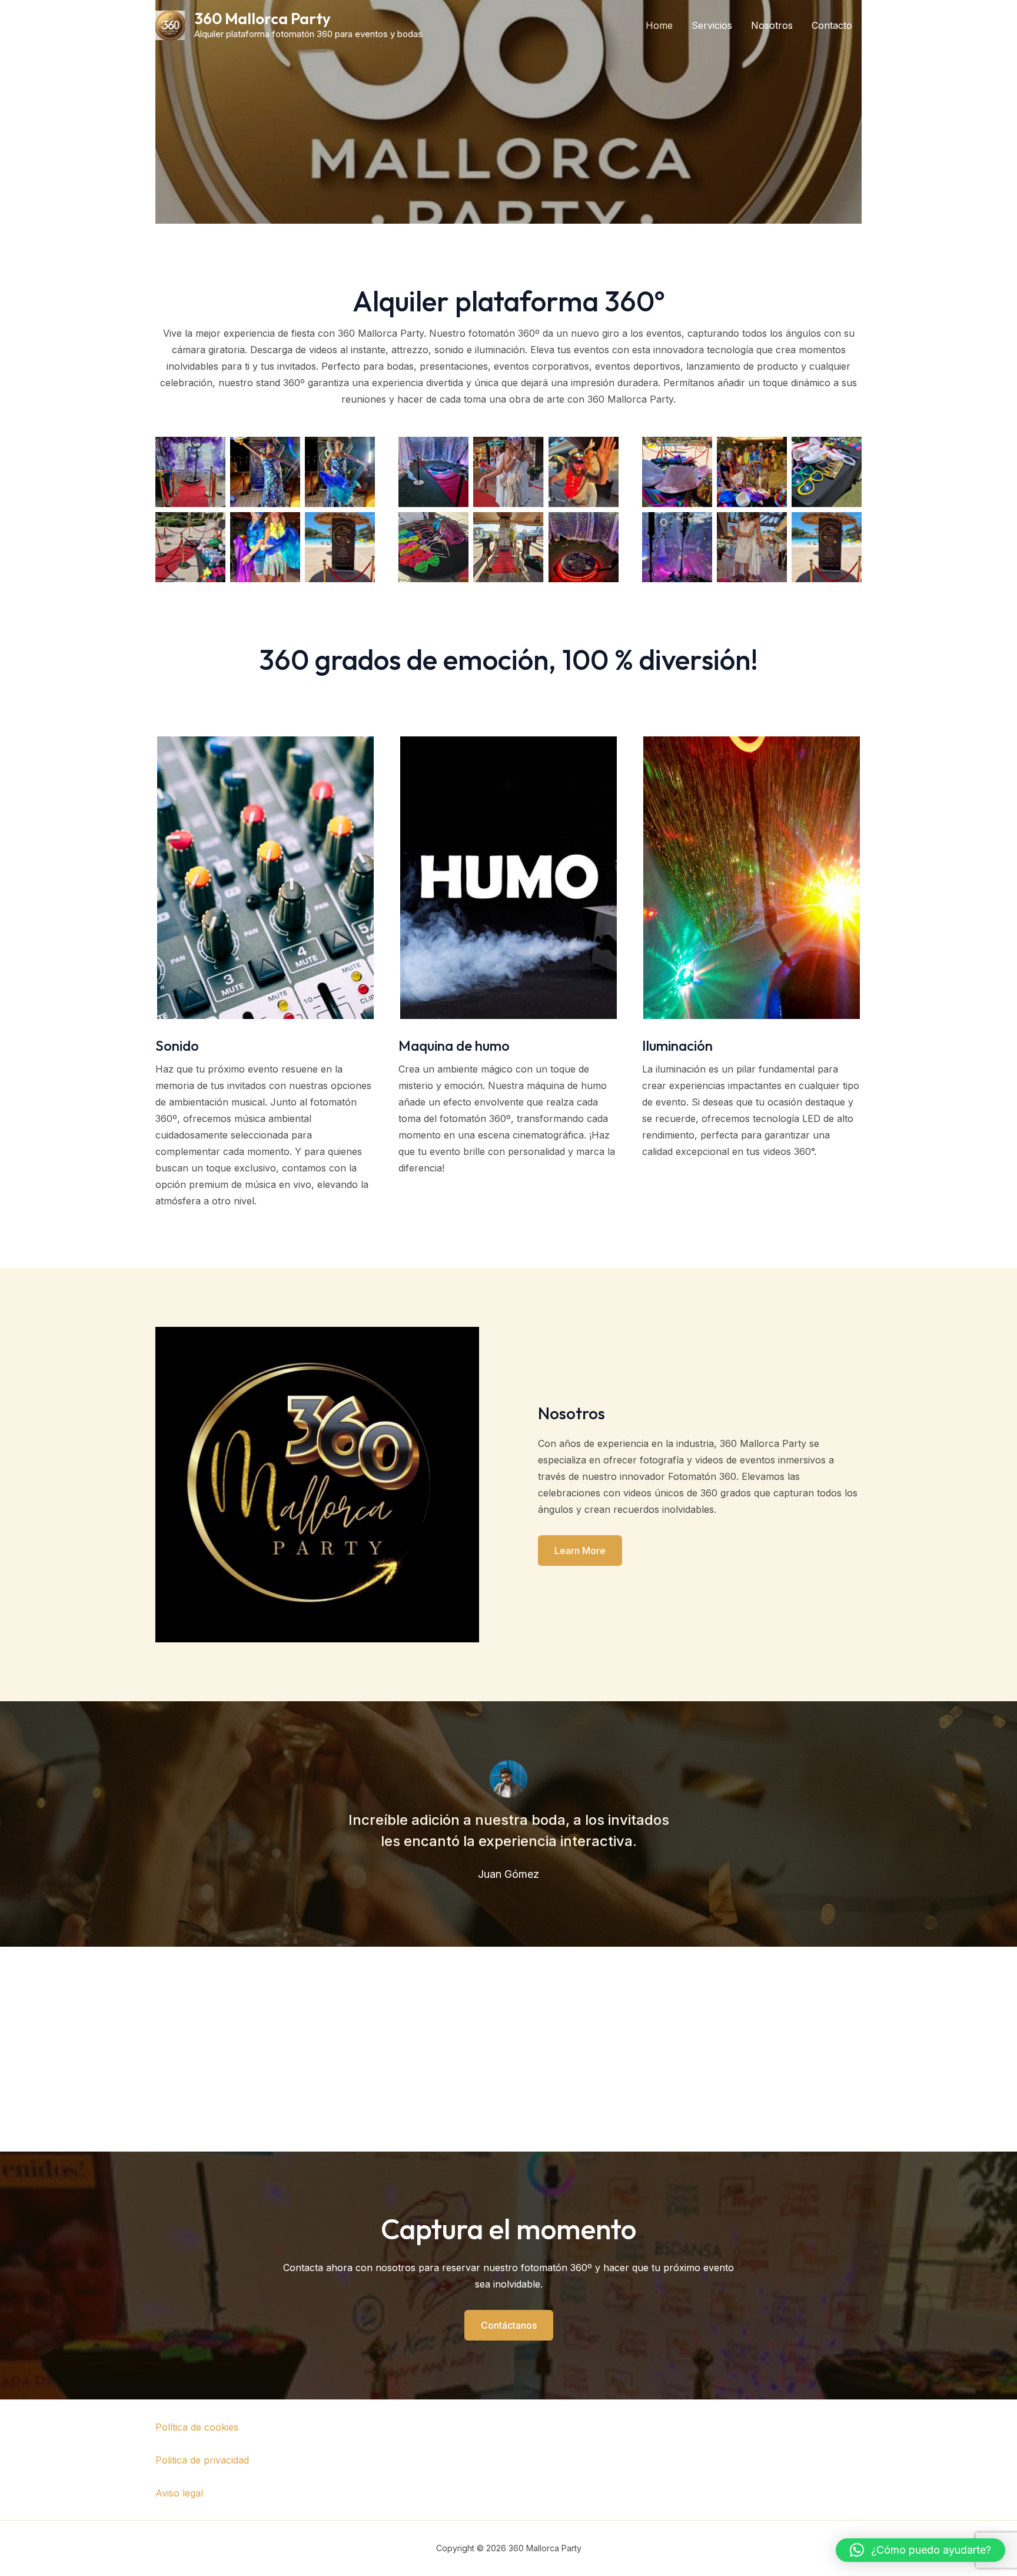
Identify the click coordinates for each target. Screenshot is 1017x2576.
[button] (920, 2550)
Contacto (832, 25)
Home (659, 25)
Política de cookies (197, 2427)
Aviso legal (179, 2493)
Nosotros (772, 25)
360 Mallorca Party (262, 19)
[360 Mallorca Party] (170, 24)
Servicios (712, 25)
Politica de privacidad (202, 2460)
